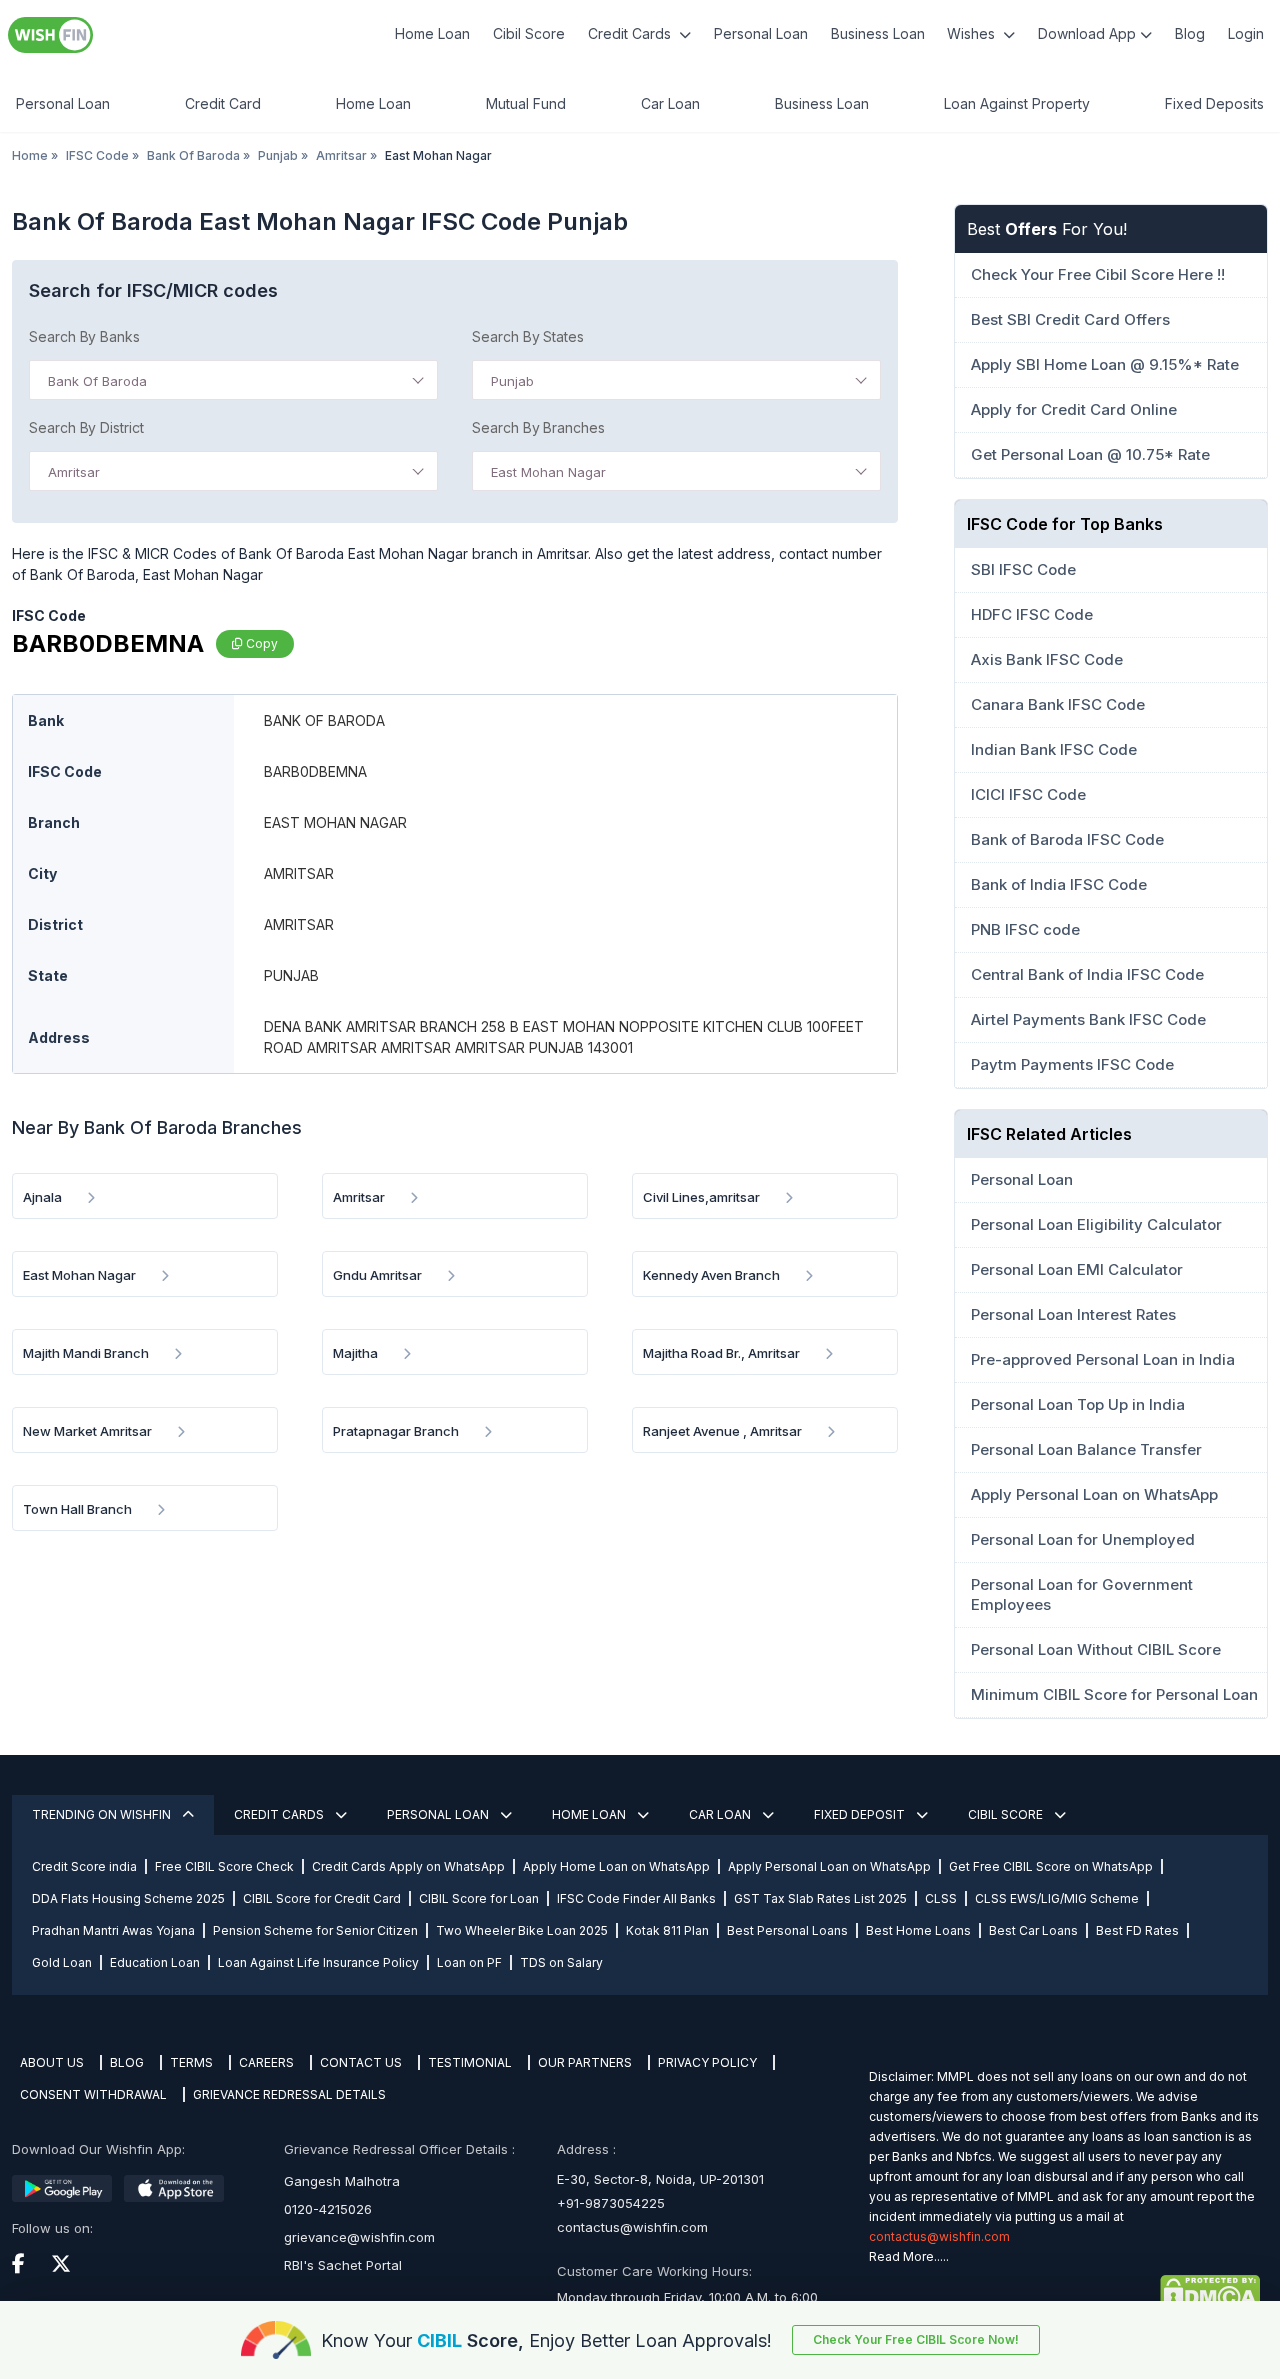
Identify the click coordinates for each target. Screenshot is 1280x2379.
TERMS (191, 2062)
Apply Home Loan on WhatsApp (616, 1866)
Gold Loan (62, 1962)
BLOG (127, 2062)
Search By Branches (538, 427)
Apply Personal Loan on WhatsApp (829, 1866)
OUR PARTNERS (585, 2062)
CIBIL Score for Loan (479, 1898)
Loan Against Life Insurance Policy (318, 1962)
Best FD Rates (1137, 1930)
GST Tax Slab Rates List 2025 (820, 1898)
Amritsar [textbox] (74, 472)
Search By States (528, 336)
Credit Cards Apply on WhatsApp (408, 1866)
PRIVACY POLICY (707, 2062)
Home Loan (432, 33)
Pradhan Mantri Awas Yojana (113, 1930)
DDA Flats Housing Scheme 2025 (128, 1898)
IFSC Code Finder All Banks (636, 1898)
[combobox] (233, 380)
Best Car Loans (1033, 1930)
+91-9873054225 (611, 2203)
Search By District (86, 427)
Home (30, 155)
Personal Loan (761, 33)
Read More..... (909, 2256)
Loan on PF (469, 1962)
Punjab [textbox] (512, 381)
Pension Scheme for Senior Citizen (315, 1930)
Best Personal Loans (787, 1930)
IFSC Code (97, 155)
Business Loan (878, 33)
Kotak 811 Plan (667, 1930)
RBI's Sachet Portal (343, 2265)
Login (1246, 33)
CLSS (941, 1898)
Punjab (278, 155)
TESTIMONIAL (470, 2062)
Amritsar (341, 155)
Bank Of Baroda (193, 155)
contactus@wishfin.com (632, 2227)
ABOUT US (52, 2062)
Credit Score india (84, 1866)
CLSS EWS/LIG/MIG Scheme (1057, 1898)
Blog (1190, 33)
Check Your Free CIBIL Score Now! (916, 2339)
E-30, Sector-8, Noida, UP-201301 (660, 2179)
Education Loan (155, 1962)
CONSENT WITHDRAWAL (93, 2094)
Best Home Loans (918, 1930)
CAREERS (266, 2062)
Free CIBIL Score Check (224, 1866)
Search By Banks (84, 336)
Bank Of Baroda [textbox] (97, 381)
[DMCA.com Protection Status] (1064, 2293)
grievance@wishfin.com (359, 2237)
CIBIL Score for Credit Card (322, 1898)
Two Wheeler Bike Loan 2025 (522, 1930)
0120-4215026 (328, 2209)
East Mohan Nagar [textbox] (548, 472)
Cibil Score (529, 33)
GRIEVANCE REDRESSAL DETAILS (289, 2094)
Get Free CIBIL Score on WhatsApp (1051, 1866)
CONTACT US (361, 2062)
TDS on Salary (561, 1962)
